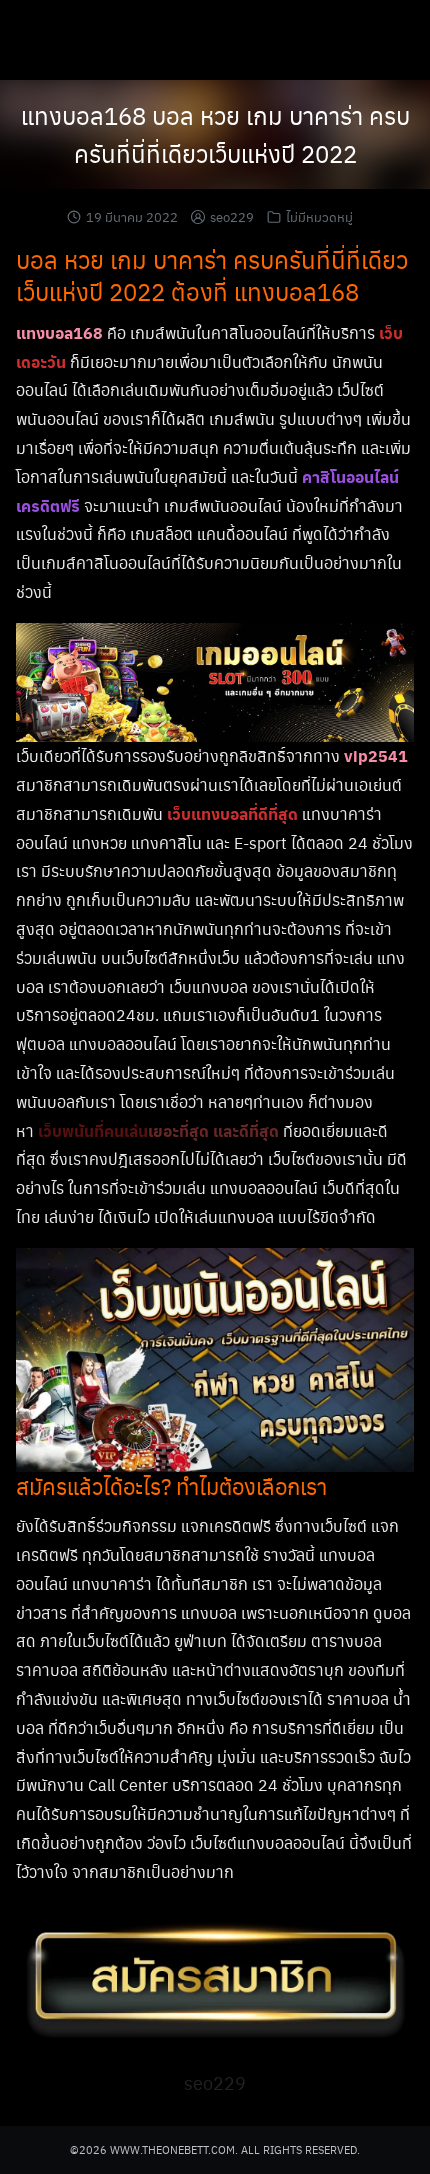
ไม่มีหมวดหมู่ (319, 216)
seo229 (232, 216)
